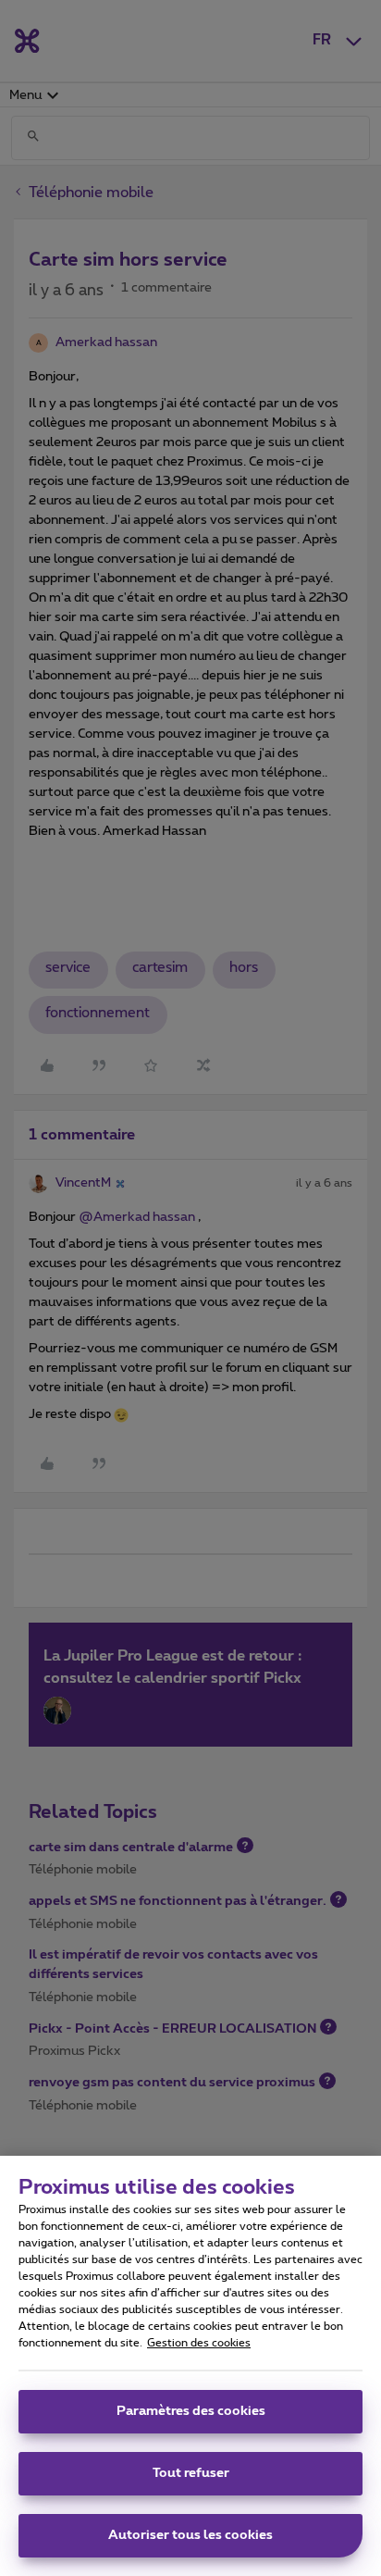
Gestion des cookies (199, 2343)
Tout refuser (191, 2473)
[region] (190, 2366)
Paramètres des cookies (191, 2411)
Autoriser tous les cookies (190, 2535)
